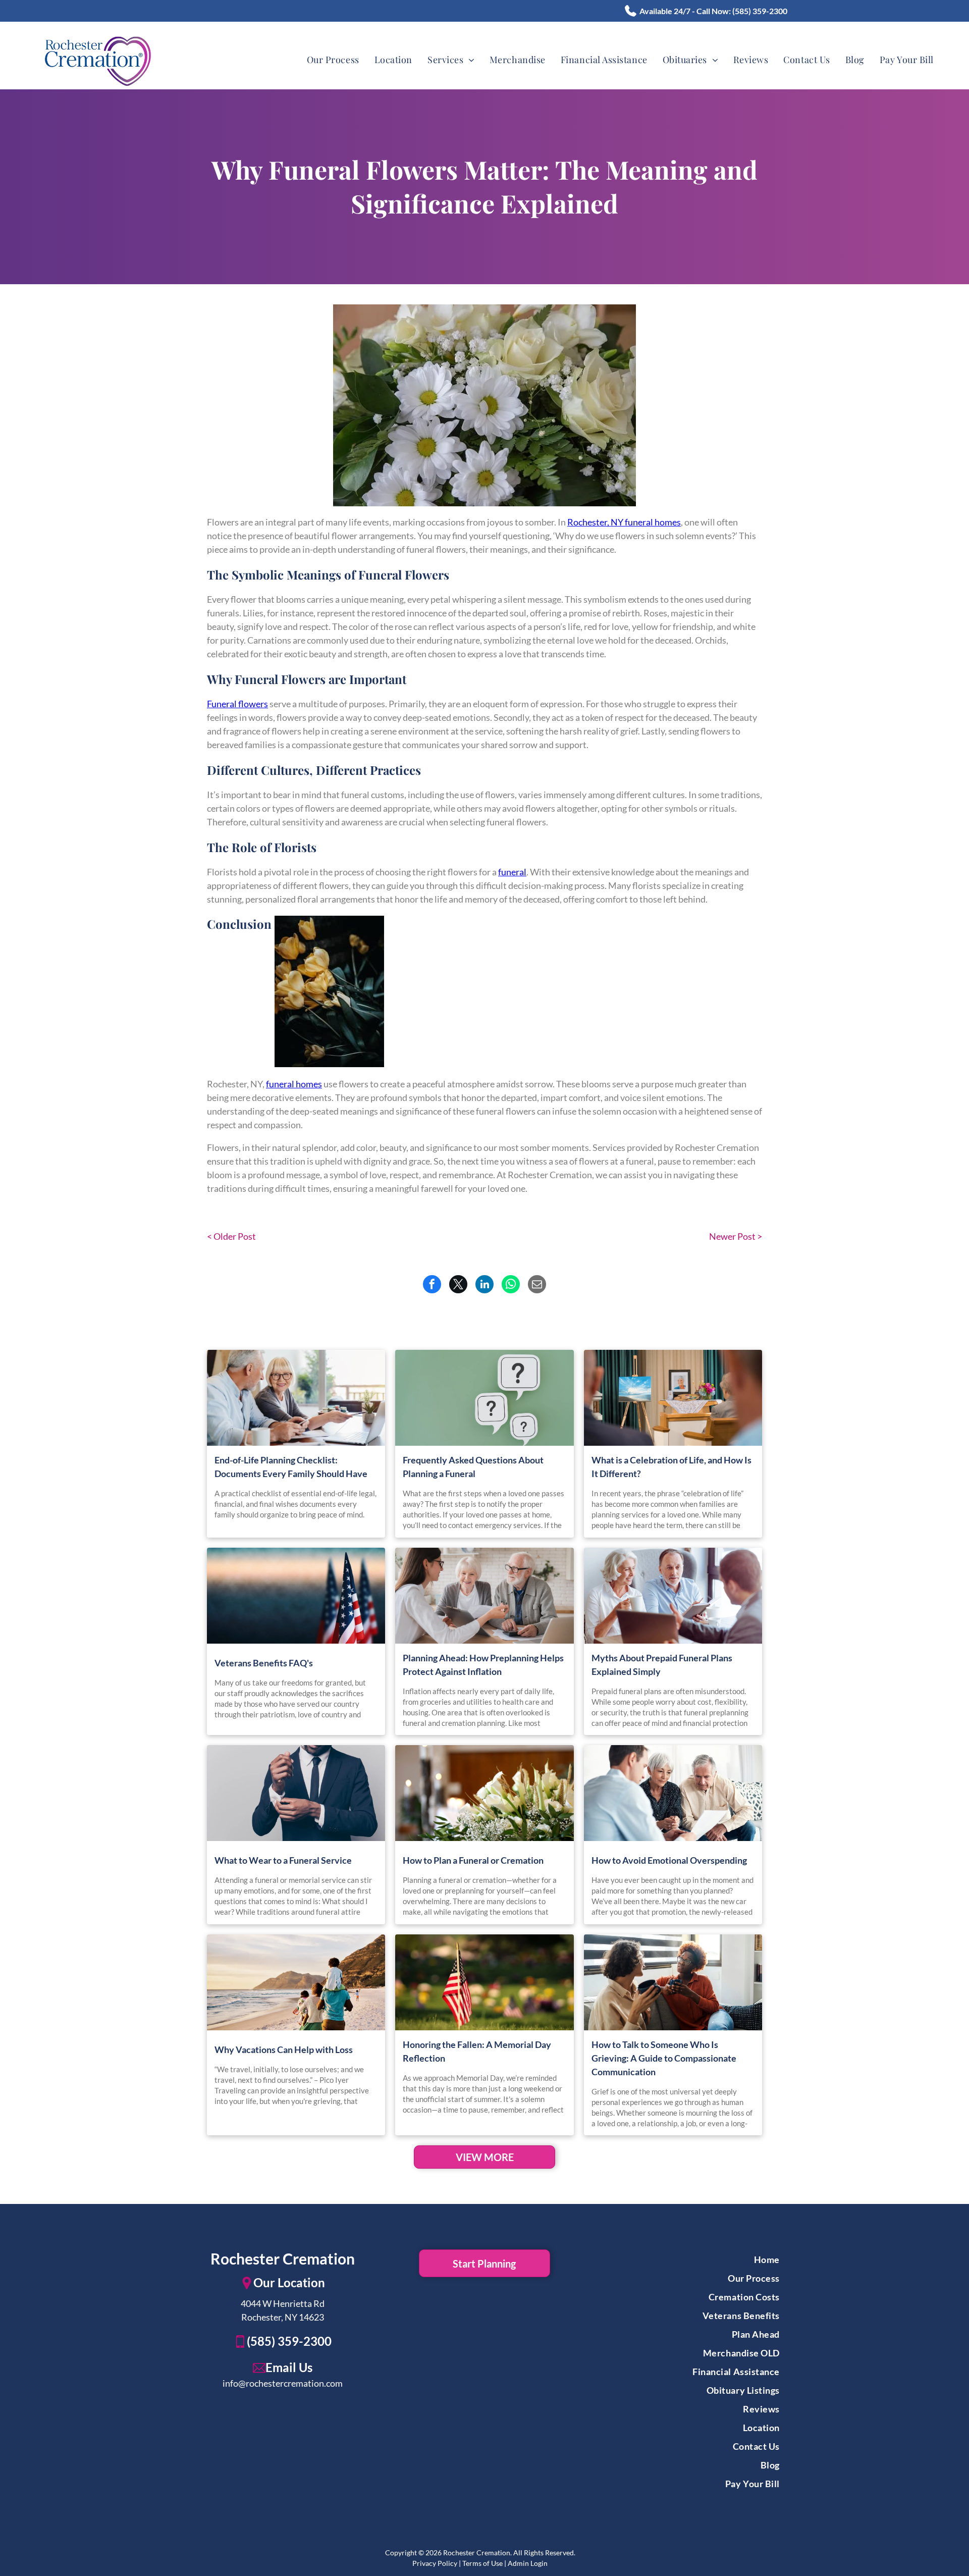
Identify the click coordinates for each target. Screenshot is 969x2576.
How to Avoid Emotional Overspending (669, 1860)
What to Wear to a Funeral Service (283, 1860)
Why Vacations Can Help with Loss (284, 2049)
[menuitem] (333, 60)
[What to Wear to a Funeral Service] (296, 1793)
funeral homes (294, 1084)
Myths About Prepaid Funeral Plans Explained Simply (662, 1665)
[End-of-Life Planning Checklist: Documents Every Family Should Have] (296, 1398)
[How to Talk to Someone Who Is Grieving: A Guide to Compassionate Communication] (673, 1982)
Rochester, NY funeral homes (624, 522)
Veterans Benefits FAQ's (264, 1663)
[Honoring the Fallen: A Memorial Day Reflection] (484, 1982)
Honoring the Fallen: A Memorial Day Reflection (477, 2051)
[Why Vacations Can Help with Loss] (296, 1982)
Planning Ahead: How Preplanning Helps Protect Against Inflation (483, 1665)
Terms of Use (482, 2563)
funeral (512, 872)
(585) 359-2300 (760, 11)
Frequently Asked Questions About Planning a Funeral (473, 1467)
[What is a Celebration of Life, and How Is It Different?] (673, 1398)
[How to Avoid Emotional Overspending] (673, 1793)
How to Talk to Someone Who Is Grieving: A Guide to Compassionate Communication (664, 2058)
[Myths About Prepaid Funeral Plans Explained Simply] (673, 1596)
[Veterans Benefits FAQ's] (296, 1596)
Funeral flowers (237, 704)
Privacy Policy (435, 2563)
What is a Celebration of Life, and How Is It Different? (671, 1467)
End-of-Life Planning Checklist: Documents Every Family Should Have (291, 1467)
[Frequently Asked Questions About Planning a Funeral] (484, 1398)
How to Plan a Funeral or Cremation (473, 1860)
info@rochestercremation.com (283, 2383)
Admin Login (528, 2563)
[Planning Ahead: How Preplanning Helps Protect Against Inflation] (484, 1596)
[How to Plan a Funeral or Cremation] (484, 1793)
